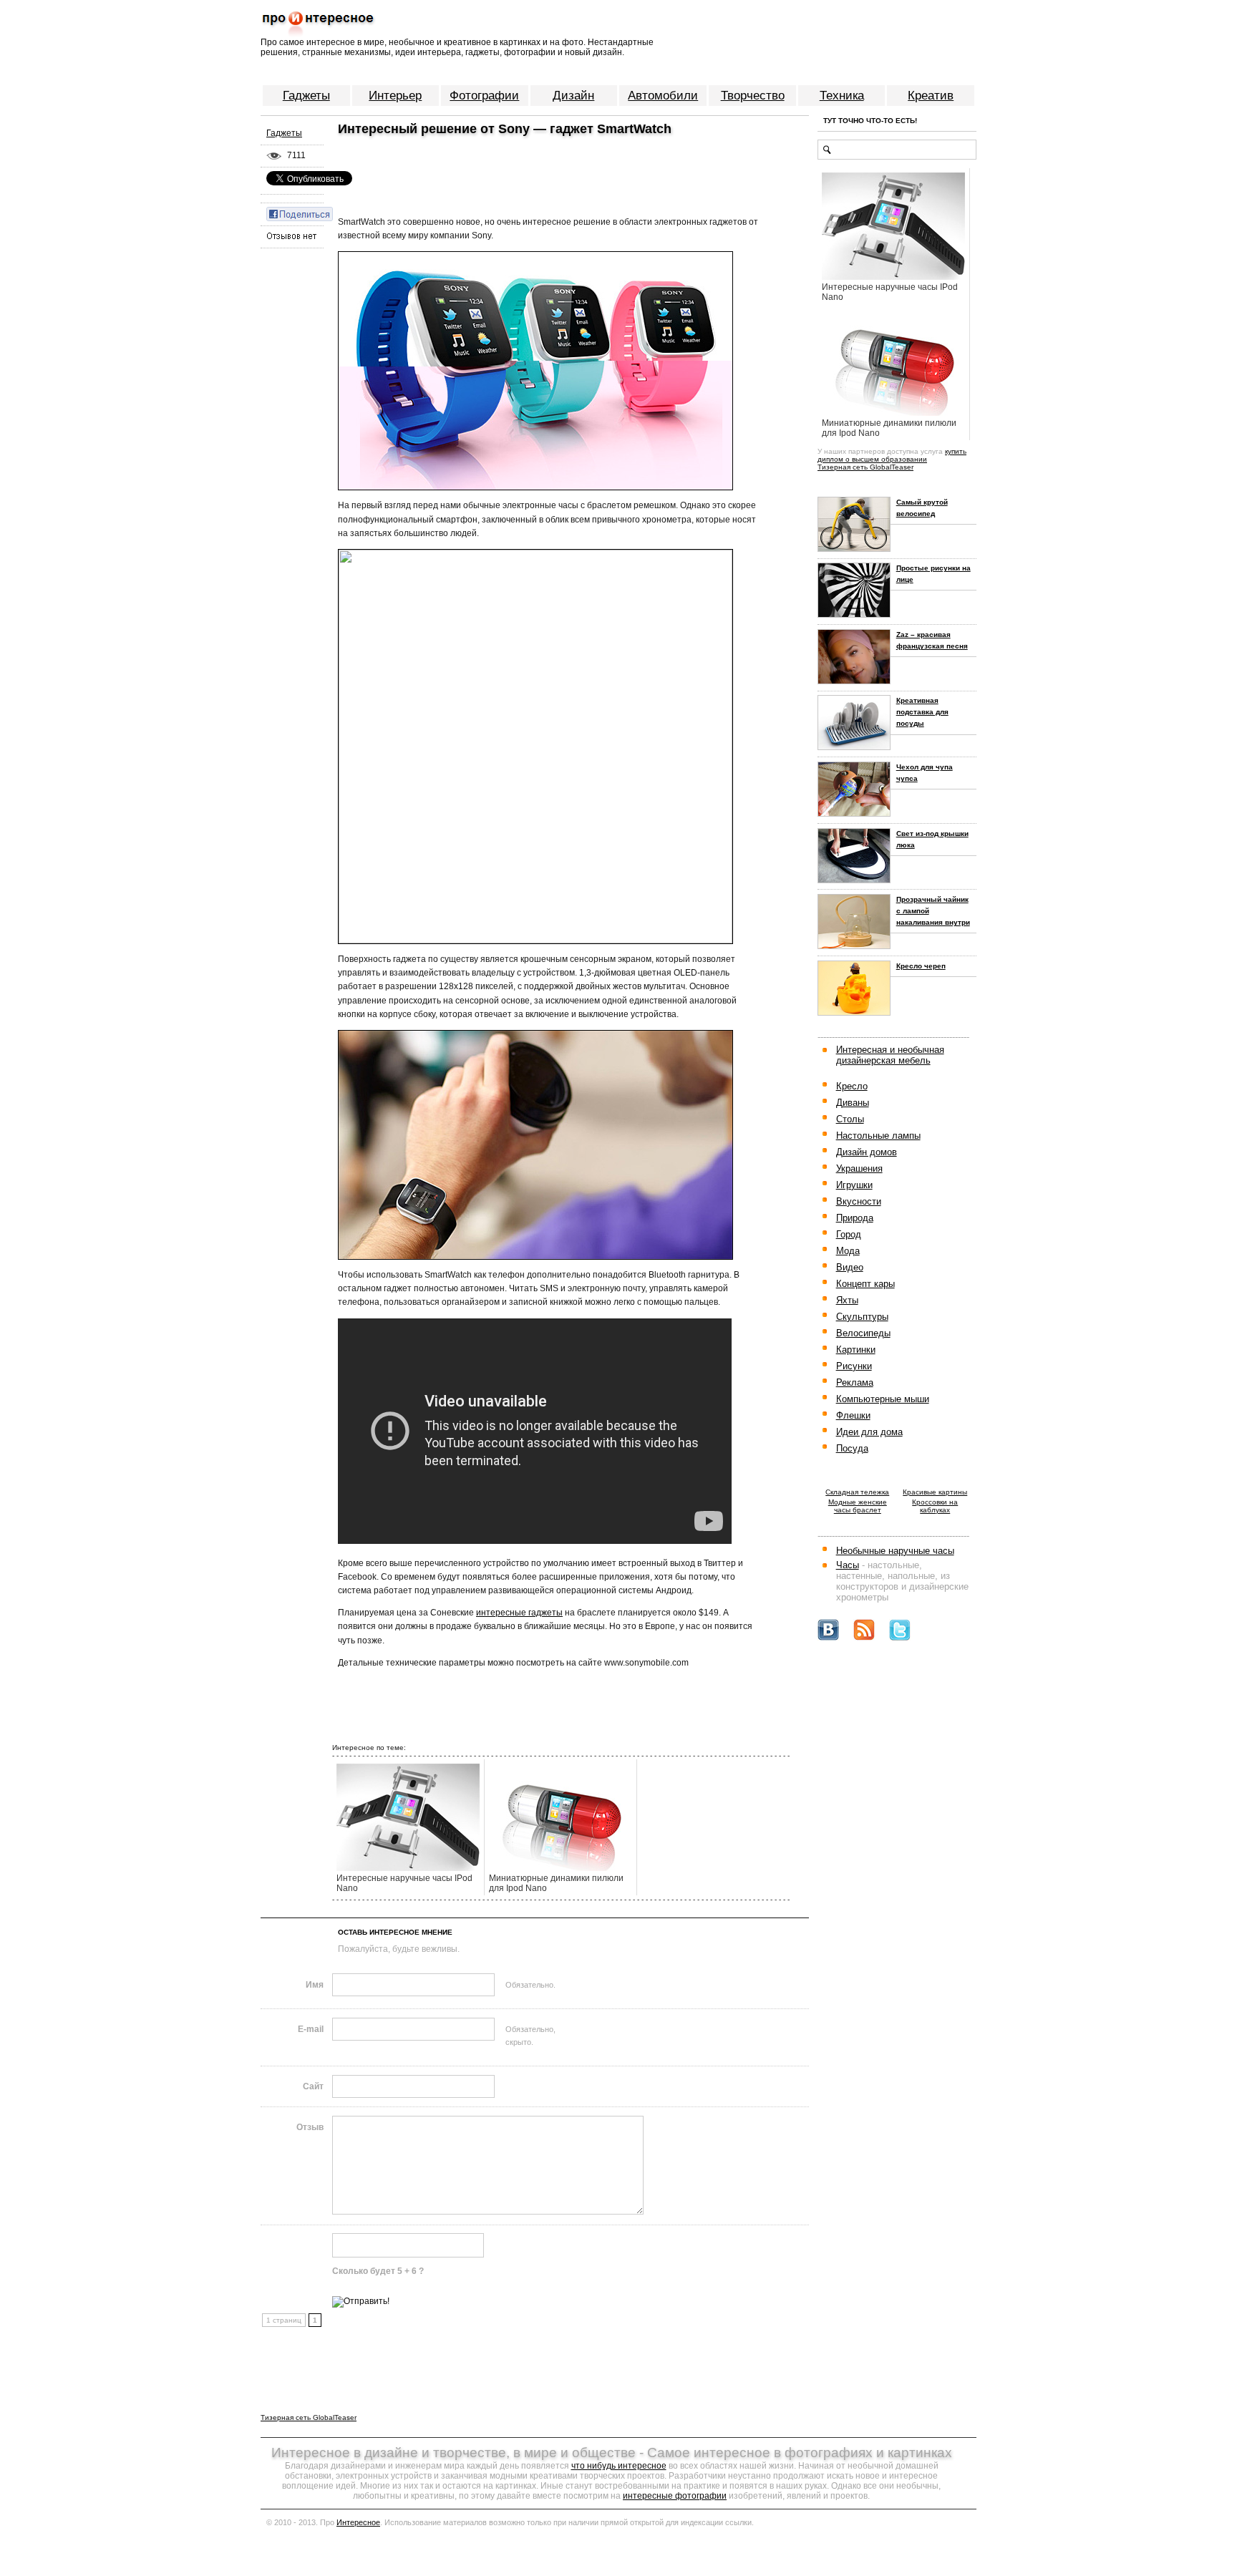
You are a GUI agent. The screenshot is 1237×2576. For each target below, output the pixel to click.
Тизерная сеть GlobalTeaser (865, 467)
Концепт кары (865, 1284)
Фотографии (484, 96)
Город (849, 1234)
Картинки (856, 1350)
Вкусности (859, 1201)
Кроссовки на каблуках (935, 1506)
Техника (842, 96)
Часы (848, 1565)
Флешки (853, 1415)
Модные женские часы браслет (858, 1506)
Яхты (847, 1300)
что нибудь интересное (619, 2466)
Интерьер (395, 96)
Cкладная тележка (857, 1492)
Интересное (358, 2522)
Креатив (931, 96)
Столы (850, 1119)
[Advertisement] (500, 164)
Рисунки (854, 1366)
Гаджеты (306, 96)
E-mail (311, 2029)
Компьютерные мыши (883, 1399)
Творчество (753, 96)
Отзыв (310, 2127)
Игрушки (854, 1185)
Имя (315, 1985)
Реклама (855, 1382)
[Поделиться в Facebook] (300, 213)
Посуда (852, 1448)
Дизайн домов (867, 1152)
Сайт (313, 2086)
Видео (850, 1267)
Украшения (859, 1168)
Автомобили (663, 96)
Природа (855, 1218)
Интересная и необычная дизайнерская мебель (890, 1055)
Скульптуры (862, 1317)
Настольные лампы (878, 1136)
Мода (848, 1251)
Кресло (852, 1086)
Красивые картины (935, 1492)
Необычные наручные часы (895, 1551)
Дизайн (573, 96)
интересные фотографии (675, 2496)
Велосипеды (863, 1333)
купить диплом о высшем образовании (892, 455)
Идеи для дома (869, 1432)
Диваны (853, 1103)
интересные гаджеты (519, 1613)
